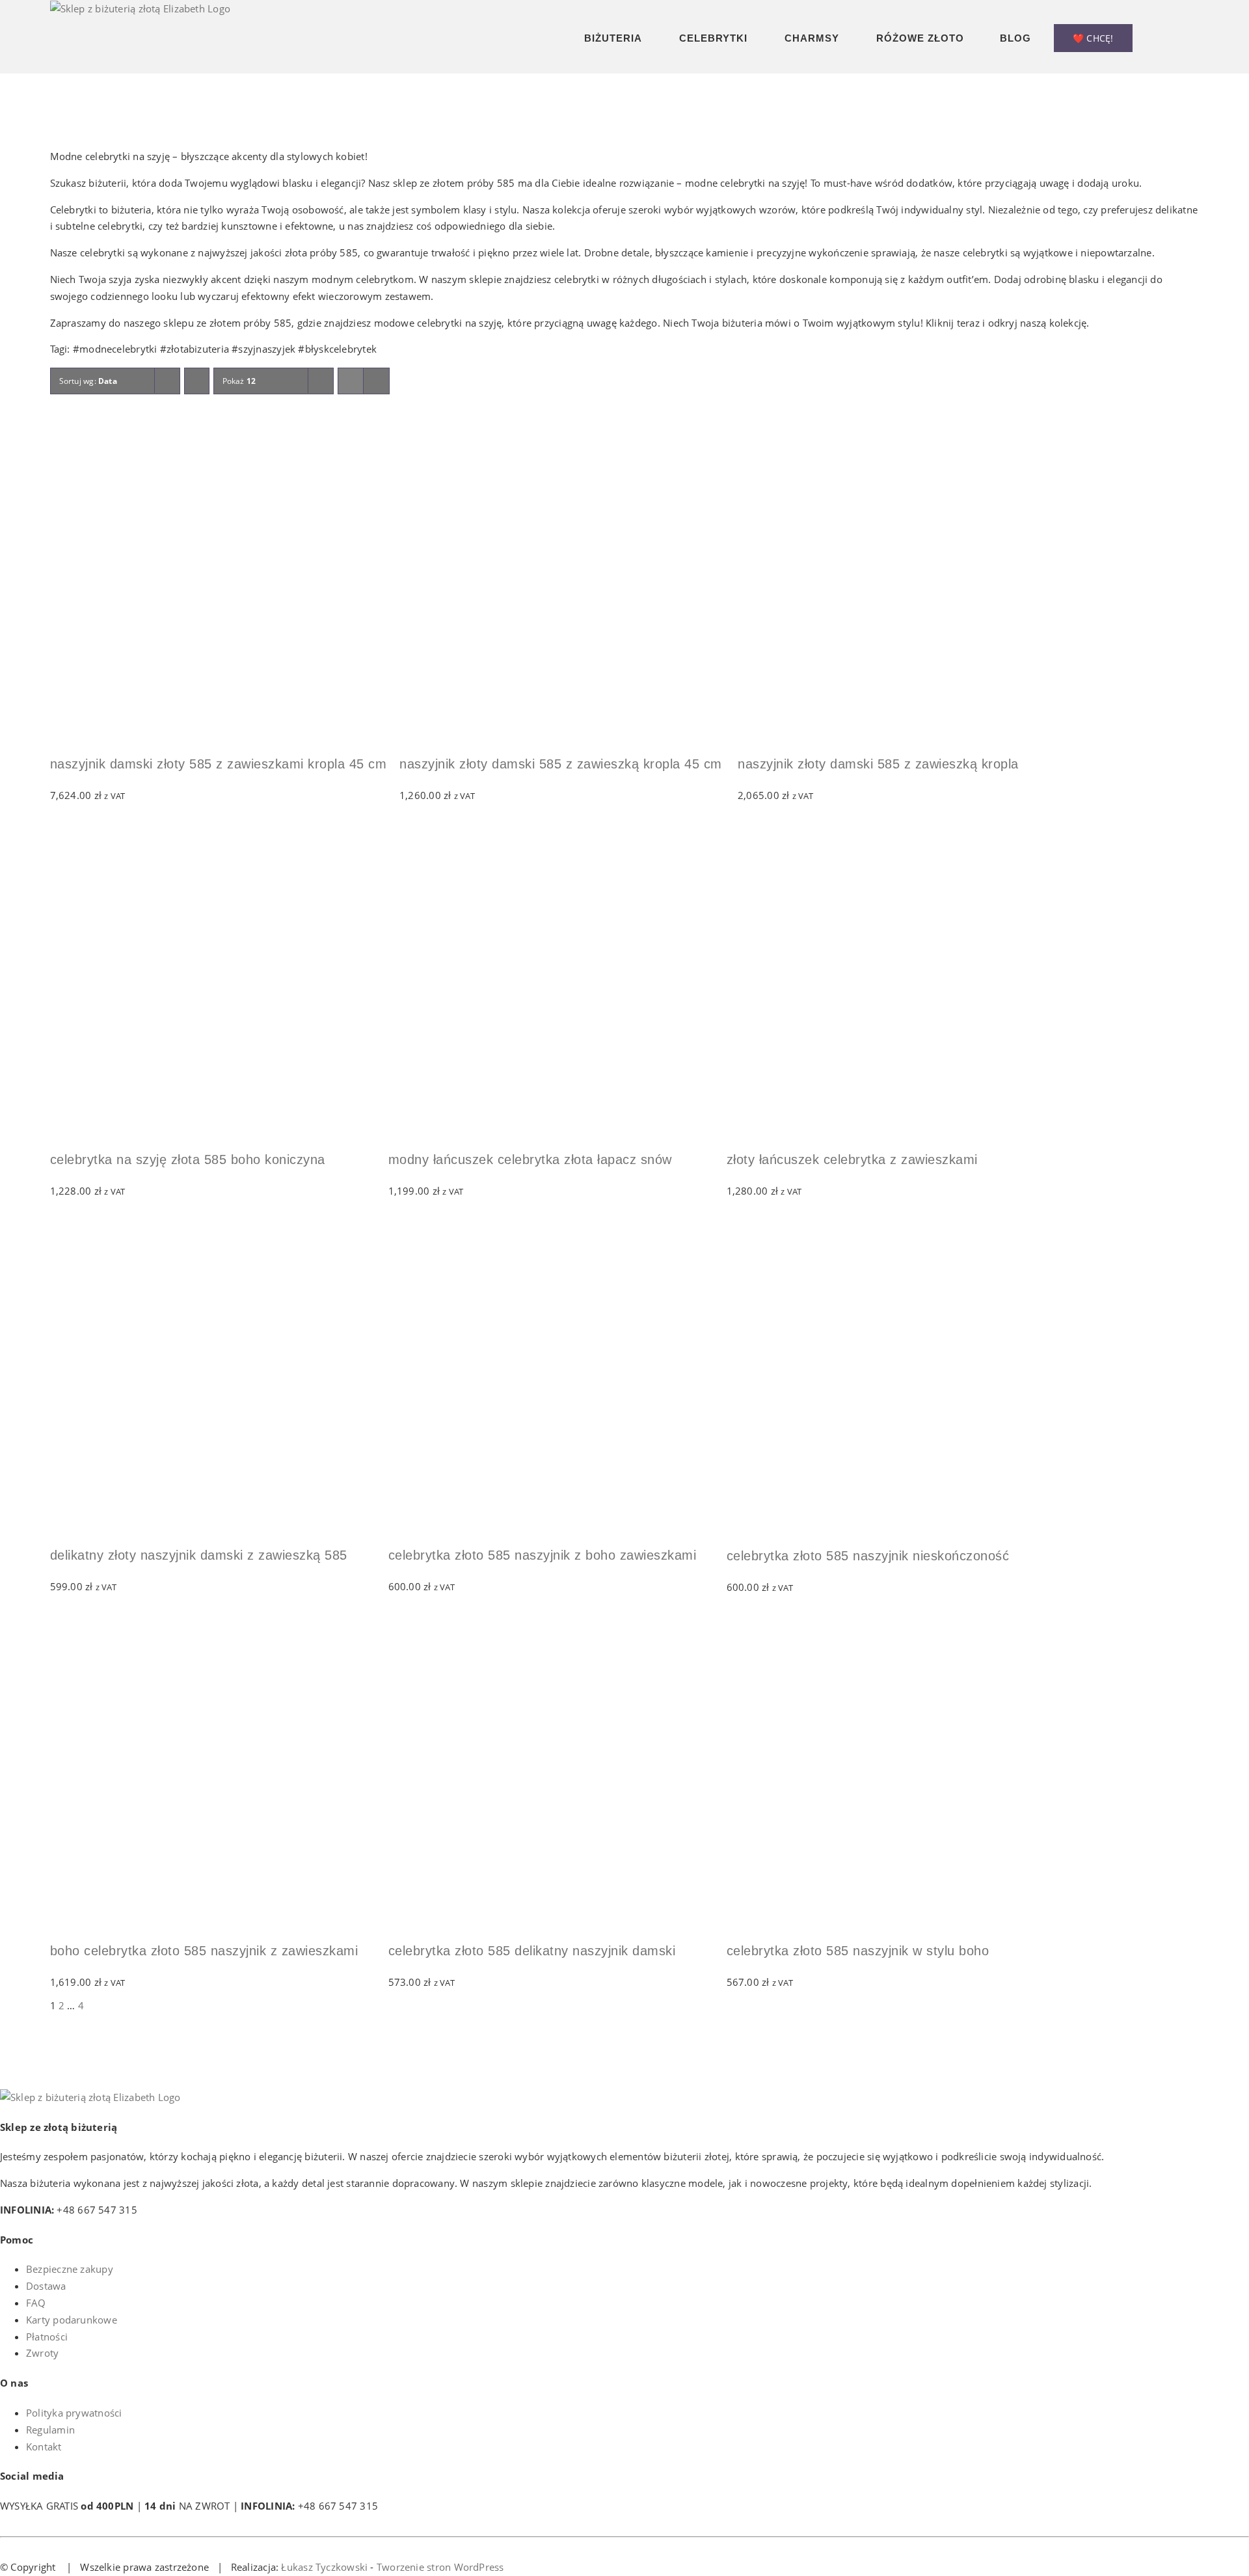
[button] (1195, 37)
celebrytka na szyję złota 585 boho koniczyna (188, 1159)
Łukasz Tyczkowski (324, 2567)
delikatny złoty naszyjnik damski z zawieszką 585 (199, 1555)
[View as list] (376, 381)
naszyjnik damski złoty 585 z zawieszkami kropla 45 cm (219, 764)
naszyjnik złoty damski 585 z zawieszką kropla (878, 764)
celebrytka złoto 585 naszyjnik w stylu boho (858, 1951)
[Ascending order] (197, 381)
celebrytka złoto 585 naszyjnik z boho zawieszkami (543, 1555)
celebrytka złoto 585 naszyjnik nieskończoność (868, 1556)
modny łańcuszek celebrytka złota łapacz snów (530, 1159)
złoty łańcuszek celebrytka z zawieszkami (852, 1159)
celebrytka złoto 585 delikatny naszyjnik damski (532, 1951)
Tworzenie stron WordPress (440, 2567)
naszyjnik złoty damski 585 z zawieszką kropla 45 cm (561, 764)
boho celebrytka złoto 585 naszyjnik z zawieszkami (204, 1951)
